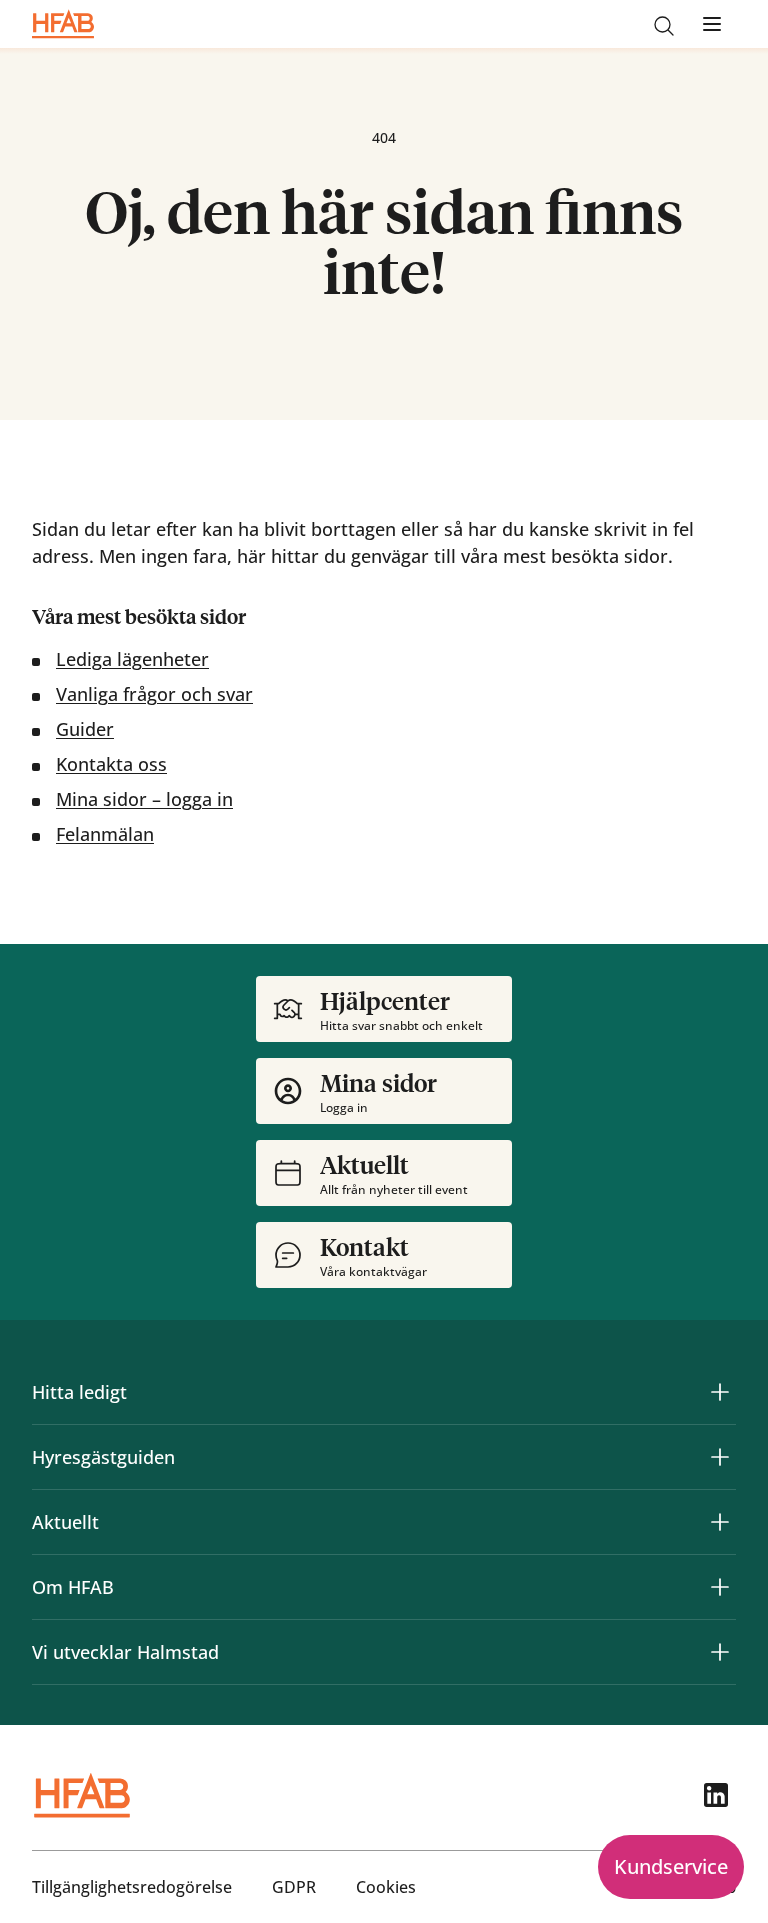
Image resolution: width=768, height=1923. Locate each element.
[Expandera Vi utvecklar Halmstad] (720, 1652)
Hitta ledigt (79, 1392)
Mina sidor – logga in (144, 799)
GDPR (294, 1887)
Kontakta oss (111, 764)
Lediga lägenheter (132, 659)
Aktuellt (65, 1522)
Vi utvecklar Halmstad (125, 1652)
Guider (85, 729)
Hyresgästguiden (103, 1457)
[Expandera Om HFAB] (720, 1587)
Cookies (386, 1887)
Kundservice (671, 1866)
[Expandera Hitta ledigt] (720, 1392)
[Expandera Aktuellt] (720, 1522)
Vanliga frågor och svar (154, 694)
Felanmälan (105, 834)
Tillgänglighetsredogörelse (132, 1887)
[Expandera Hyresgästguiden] (720, 1457)
